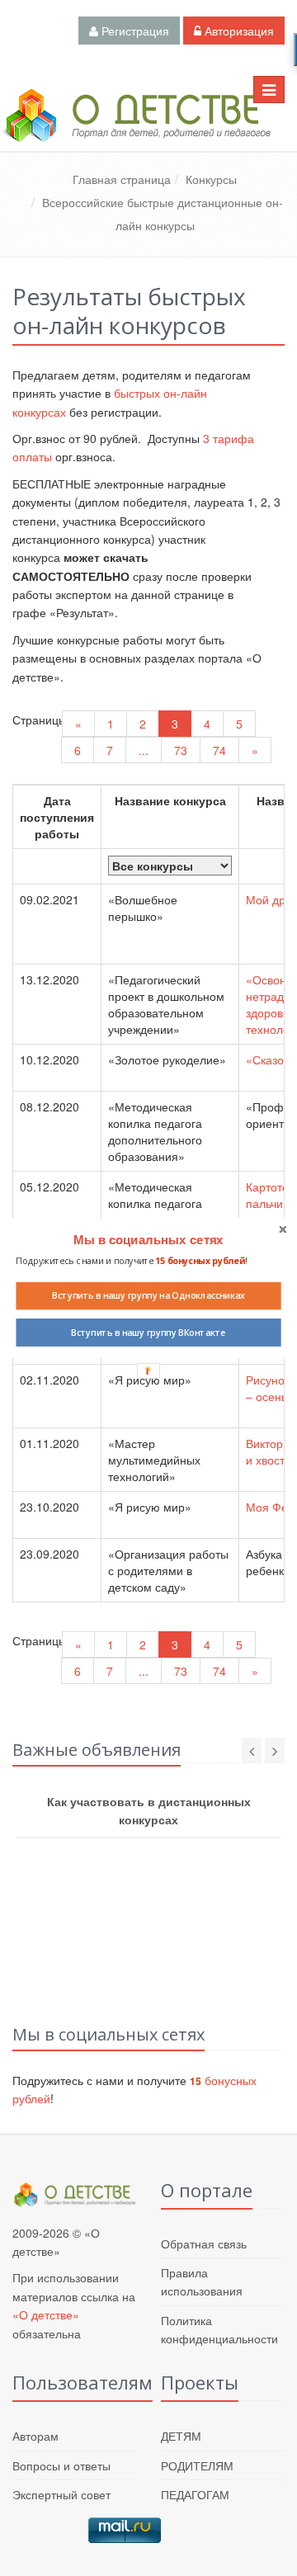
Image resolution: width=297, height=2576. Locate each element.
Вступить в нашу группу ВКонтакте (148, 1333)
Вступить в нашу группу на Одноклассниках (148, 1295)
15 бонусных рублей (200, 1261)
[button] (148, 1240)
